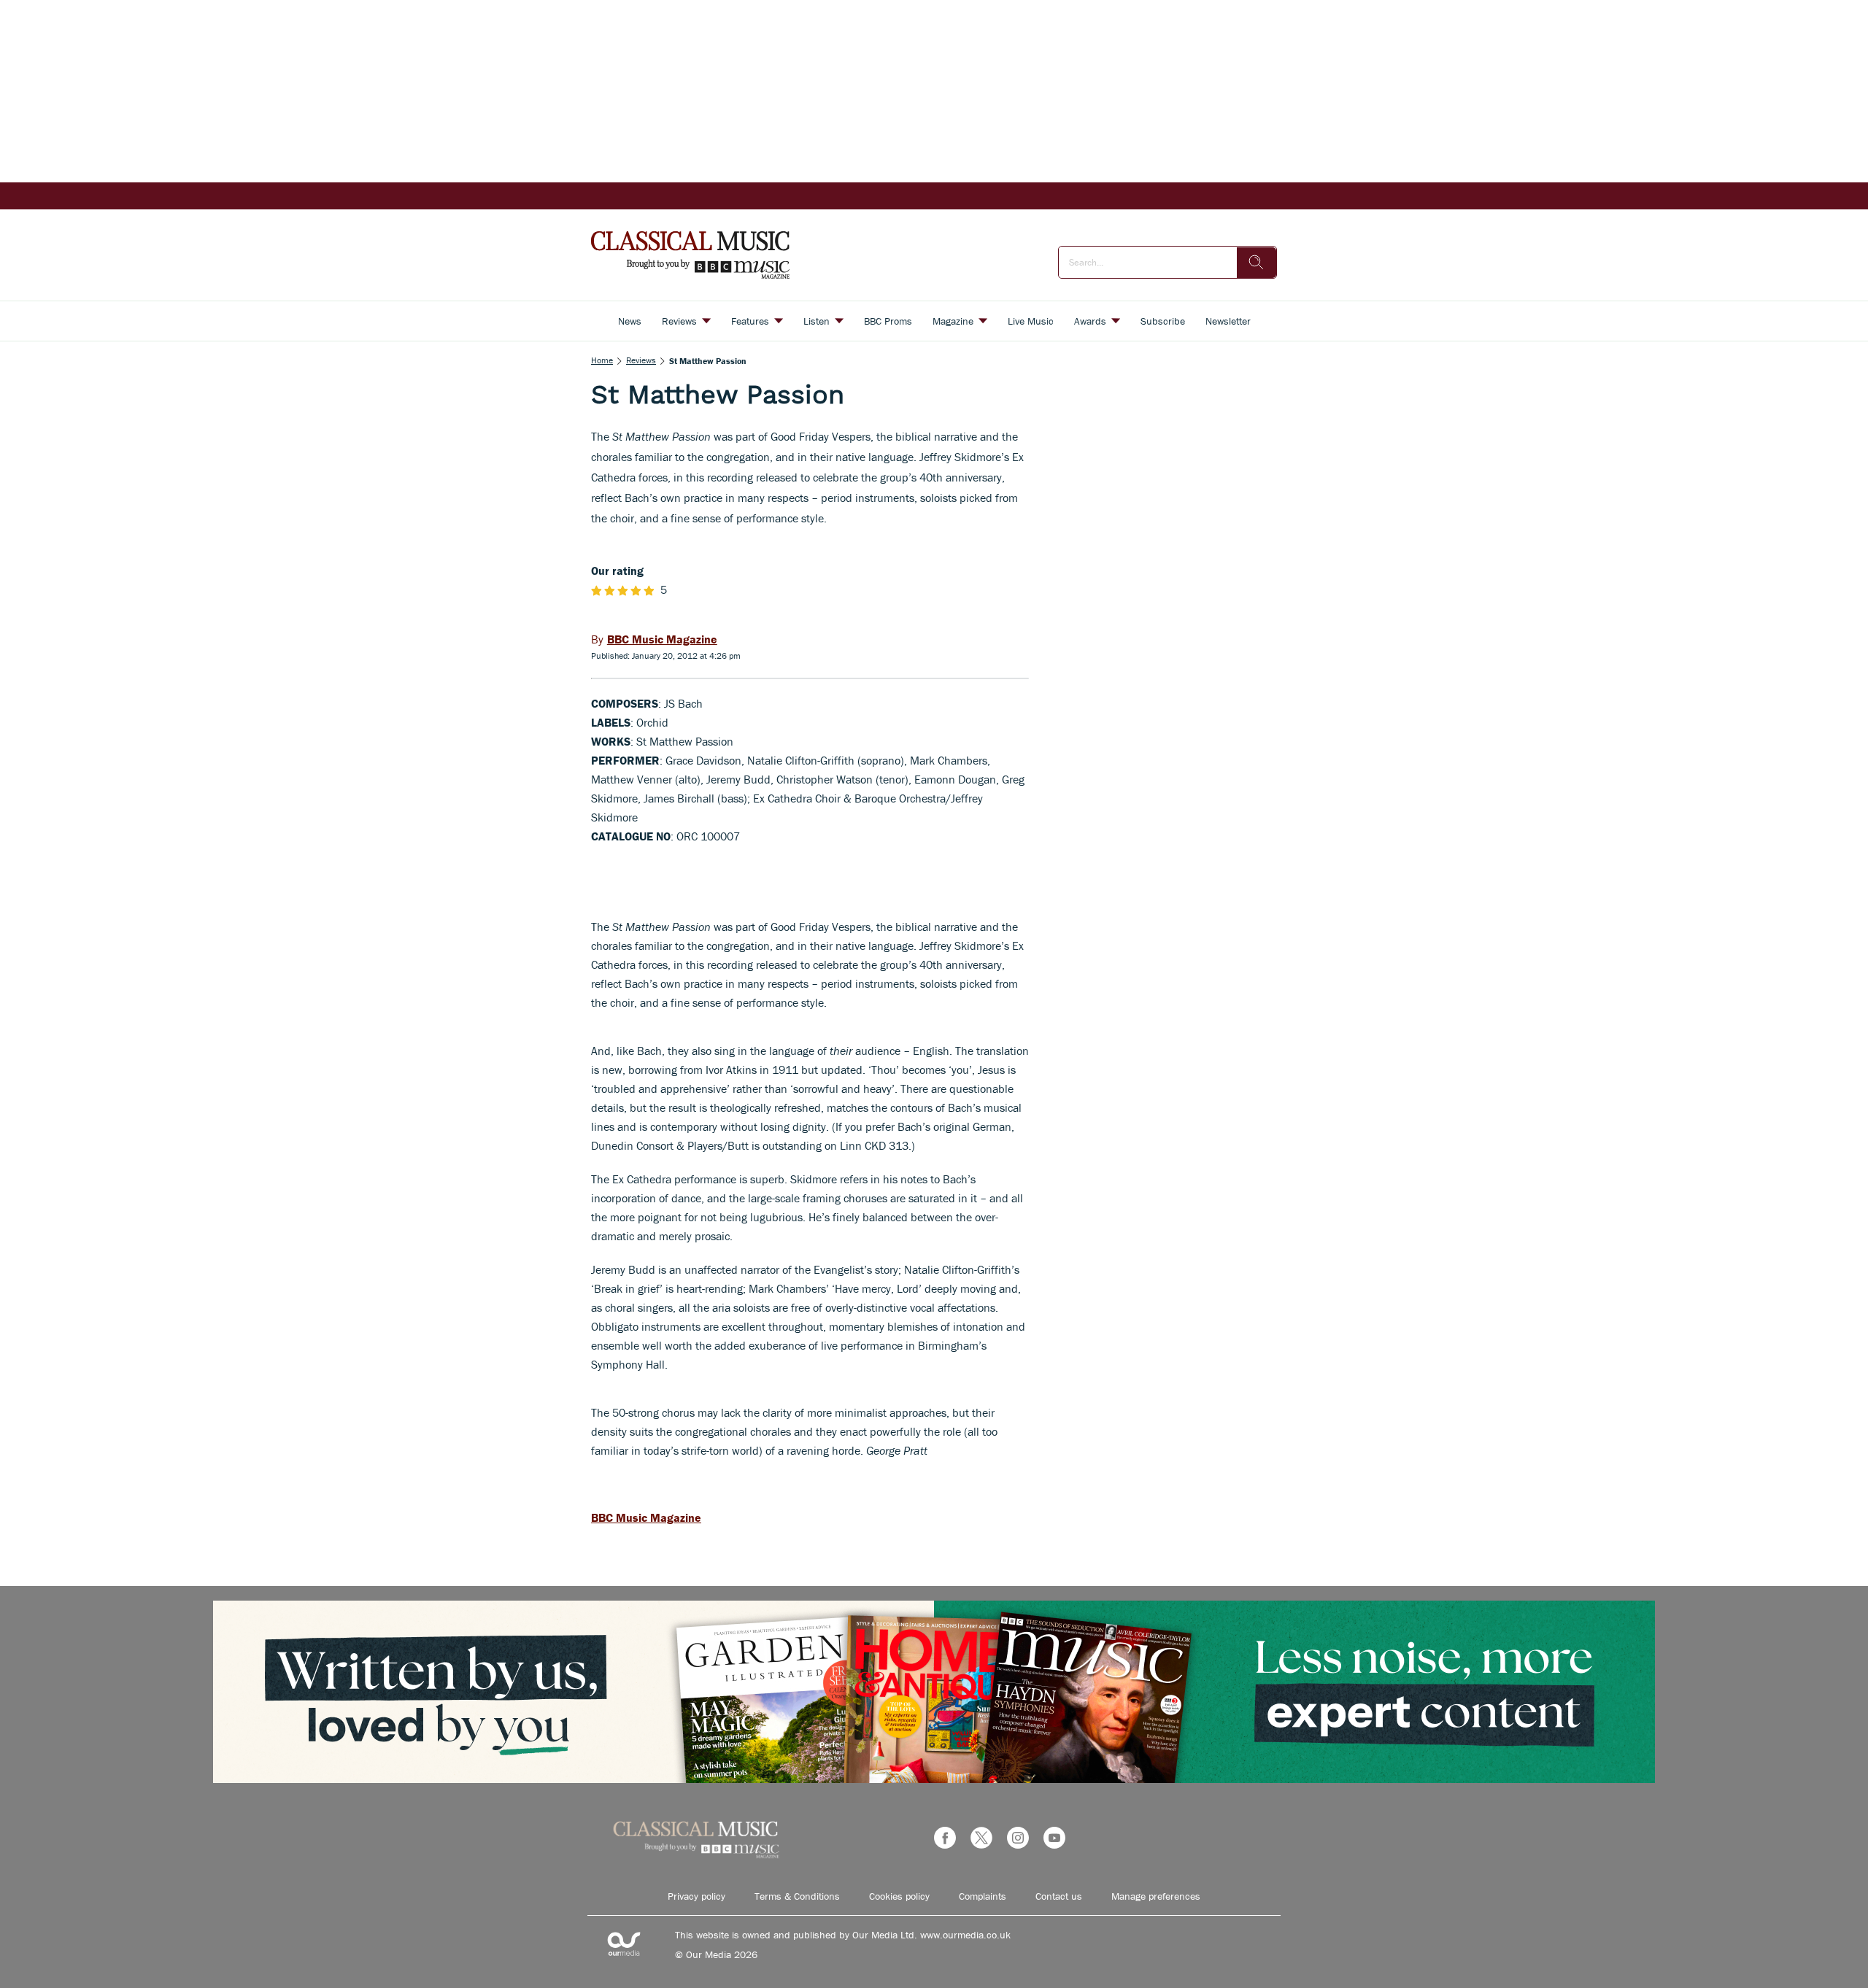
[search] (1257, 263)
